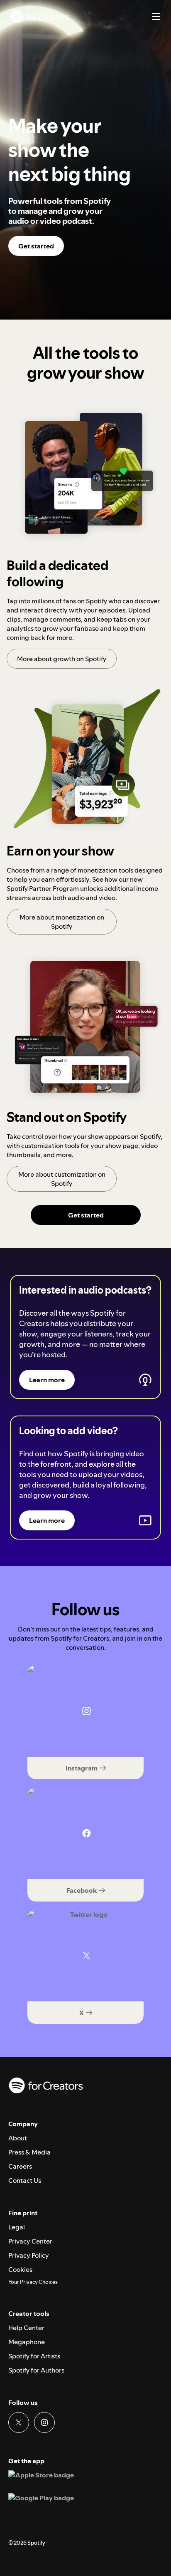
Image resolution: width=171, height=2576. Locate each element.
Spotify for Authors (36, 2370)
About (18, 2138)
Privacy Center (30, 2241)
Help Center (26, 2328)
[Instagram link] (44, 2422)
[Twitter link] (19, 2422)
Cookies (20, 2269)
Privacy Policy (29, 2255)
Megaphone (27, 2342)
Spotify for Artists (34, 2356)
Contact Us (25, 2180)
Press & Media (29, 2152)
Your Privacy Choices (33, 2282)
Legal (17, 2227)
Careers (20, 2166)
